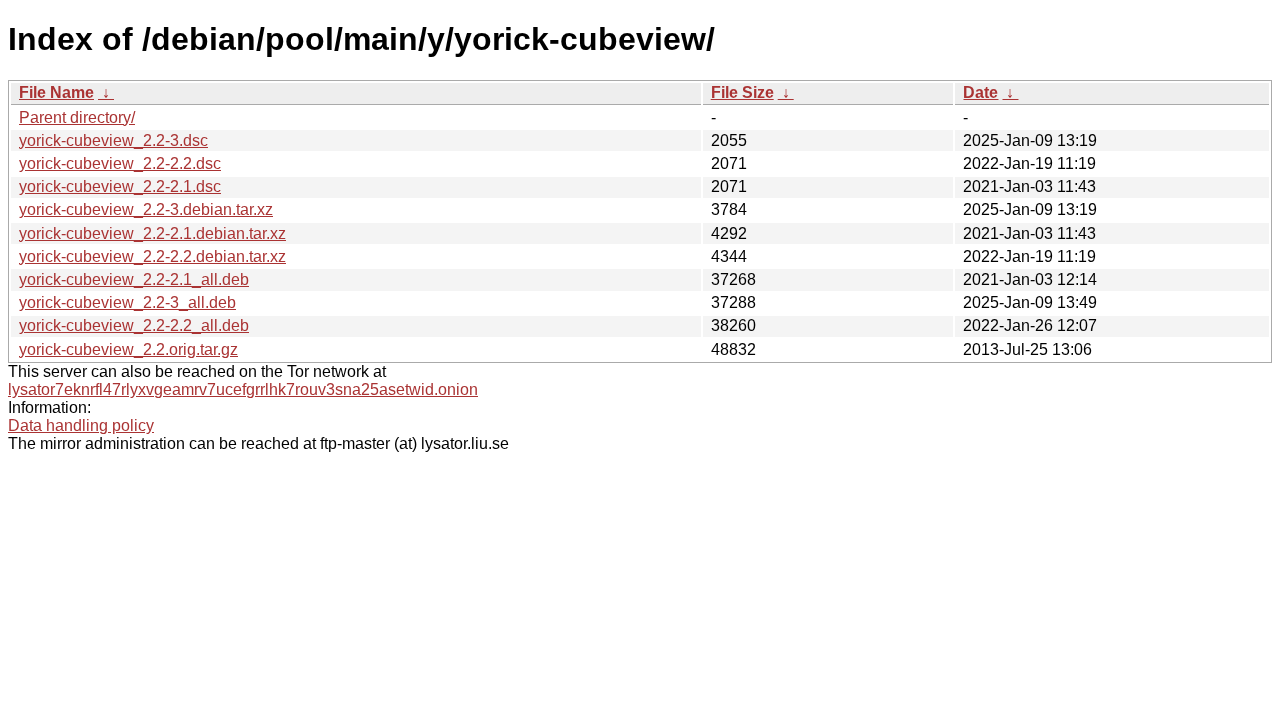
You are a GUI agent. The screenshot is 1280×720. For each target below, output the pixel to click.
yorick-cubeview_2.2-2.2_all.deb (134, 325)
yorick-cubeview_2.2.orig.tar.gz (128, 349)
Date (980, 92)
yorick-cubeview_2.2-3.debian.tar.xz (146, 209)
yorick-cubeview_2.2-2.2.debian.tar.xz (152, 256)
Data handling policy (81, 425)
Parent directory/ (77, 117)
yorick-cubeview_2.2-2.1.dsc (120, 186)
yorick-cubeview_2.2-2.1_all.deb (134, 279)
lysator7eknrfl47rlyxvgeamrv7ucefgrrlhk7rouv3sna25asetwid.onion (243, 389)
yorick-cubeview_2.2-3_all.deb (127, 302)
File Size (742, 92)
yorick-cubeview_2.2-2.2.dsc (120, 163)
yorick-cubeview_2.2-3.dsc (113, 140)
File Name (56, 92)
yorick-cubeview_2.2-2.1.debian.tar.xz (152, 233)
